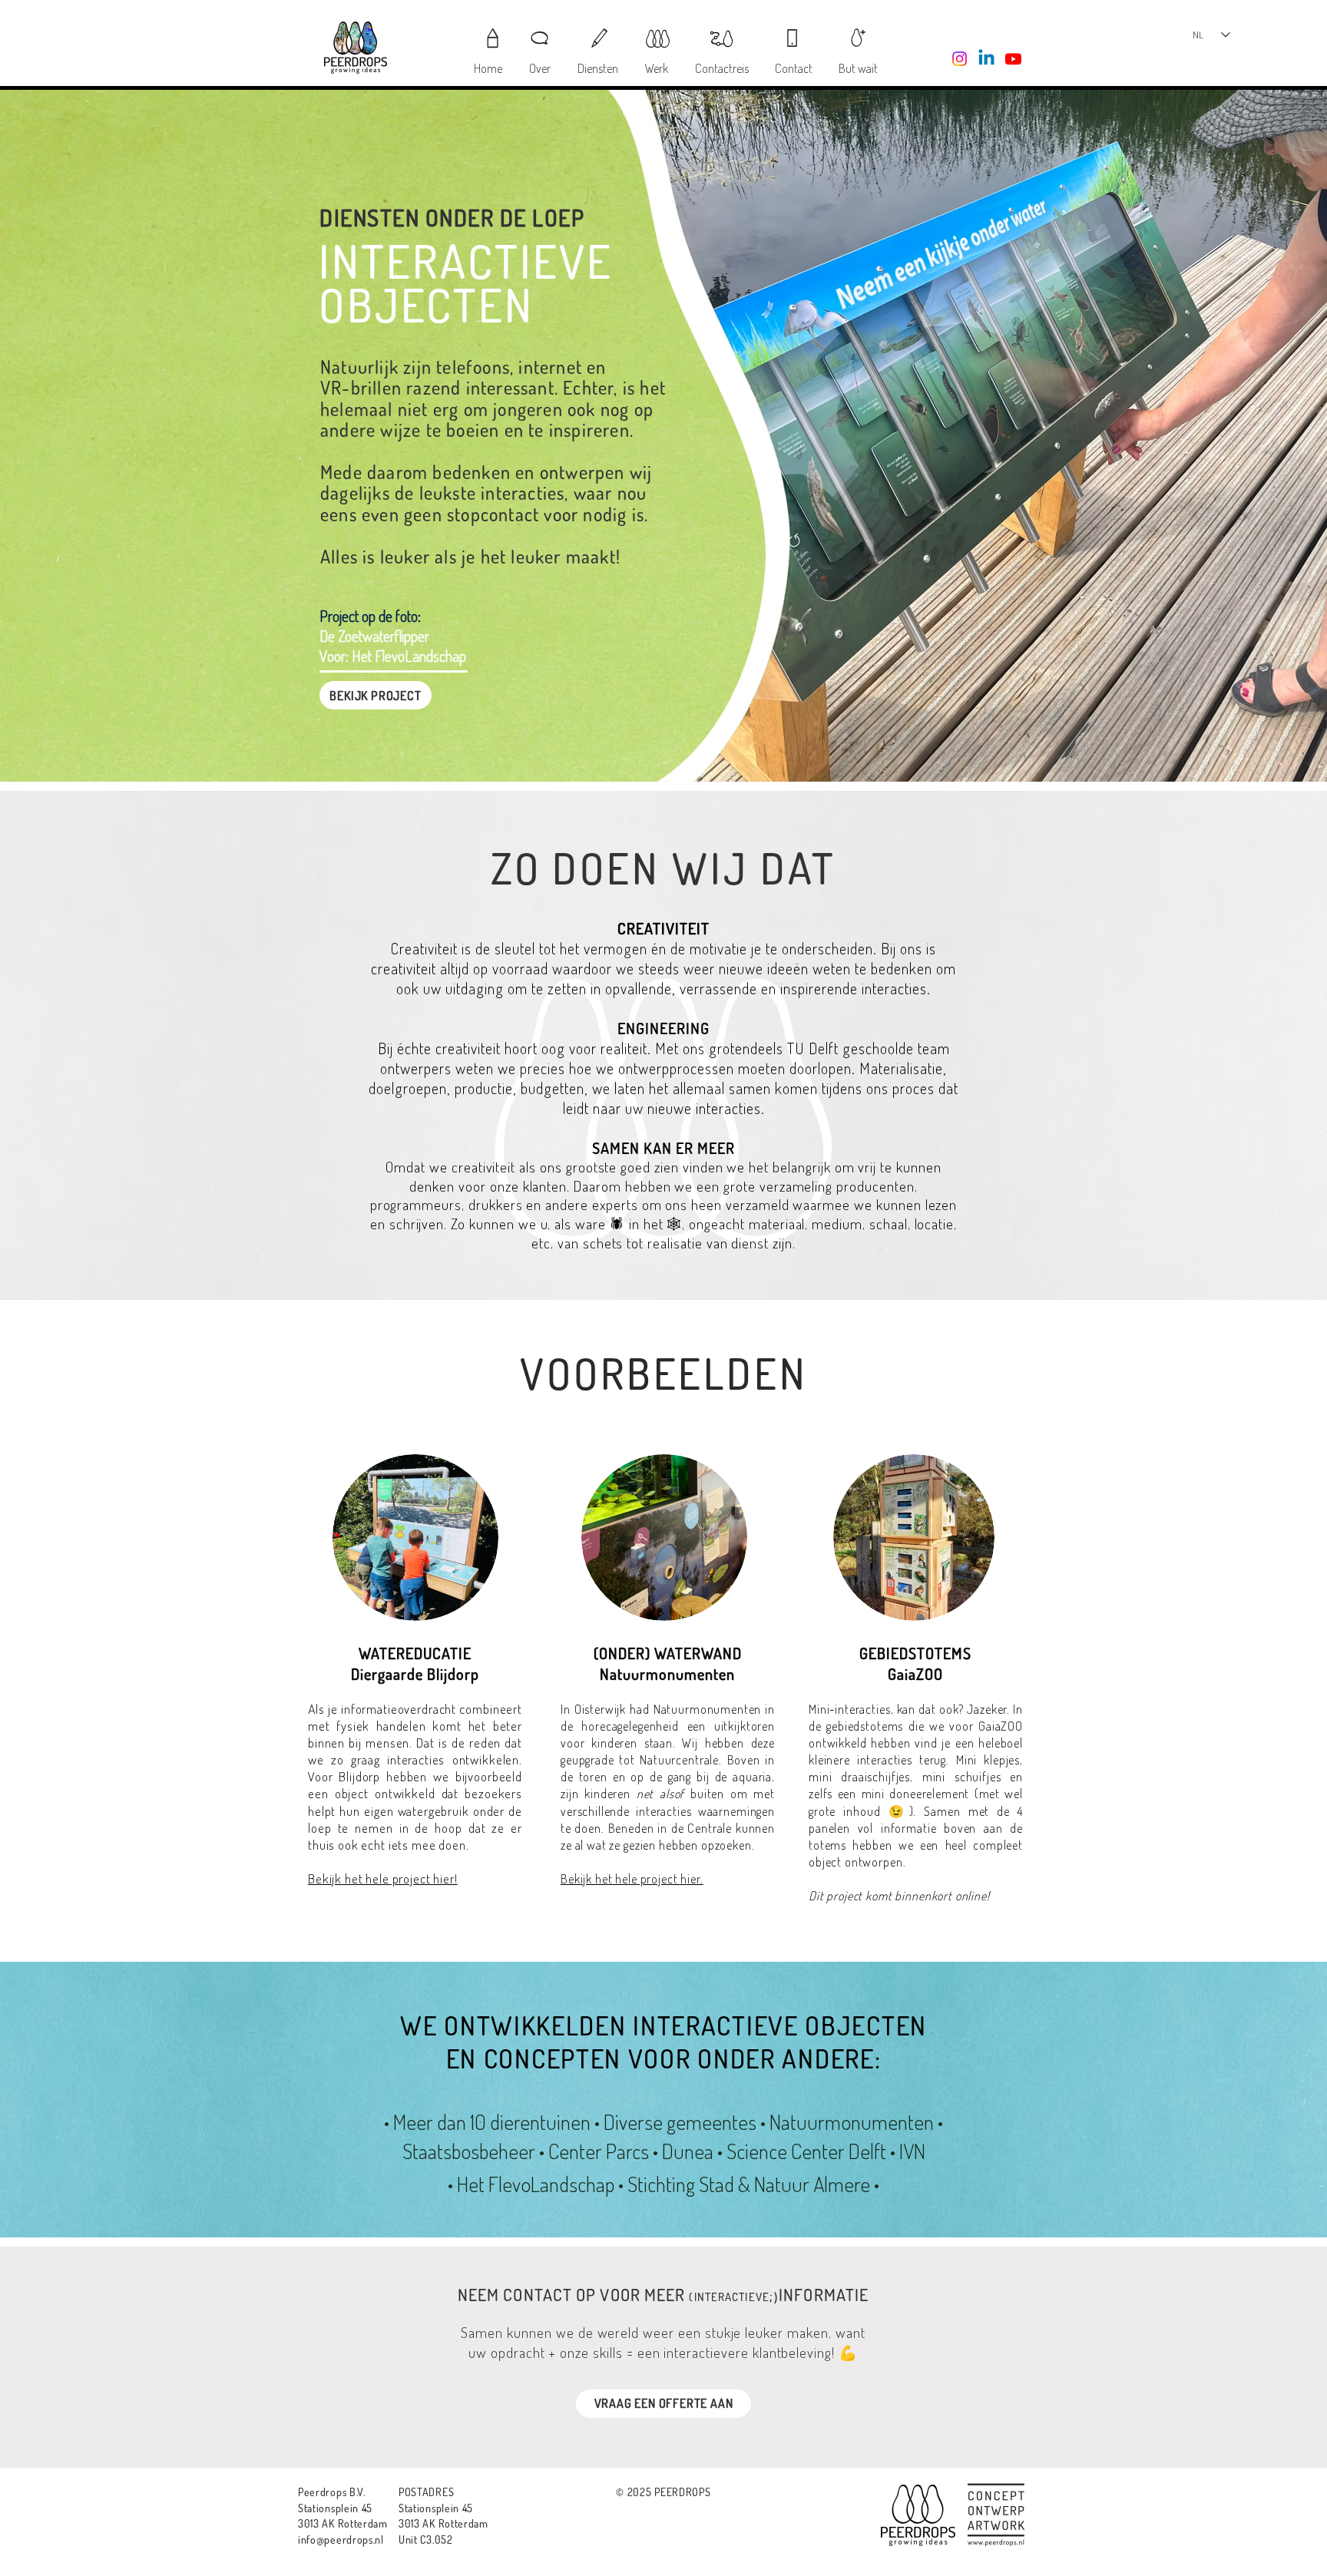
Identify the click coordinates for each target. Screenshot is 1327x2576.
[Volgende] (1241, 436)
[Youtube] (1013, 59)
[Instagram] (960, 59)
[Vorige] (86, 436)
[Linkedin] (986, 59)
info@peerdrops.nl (341, 2540)
